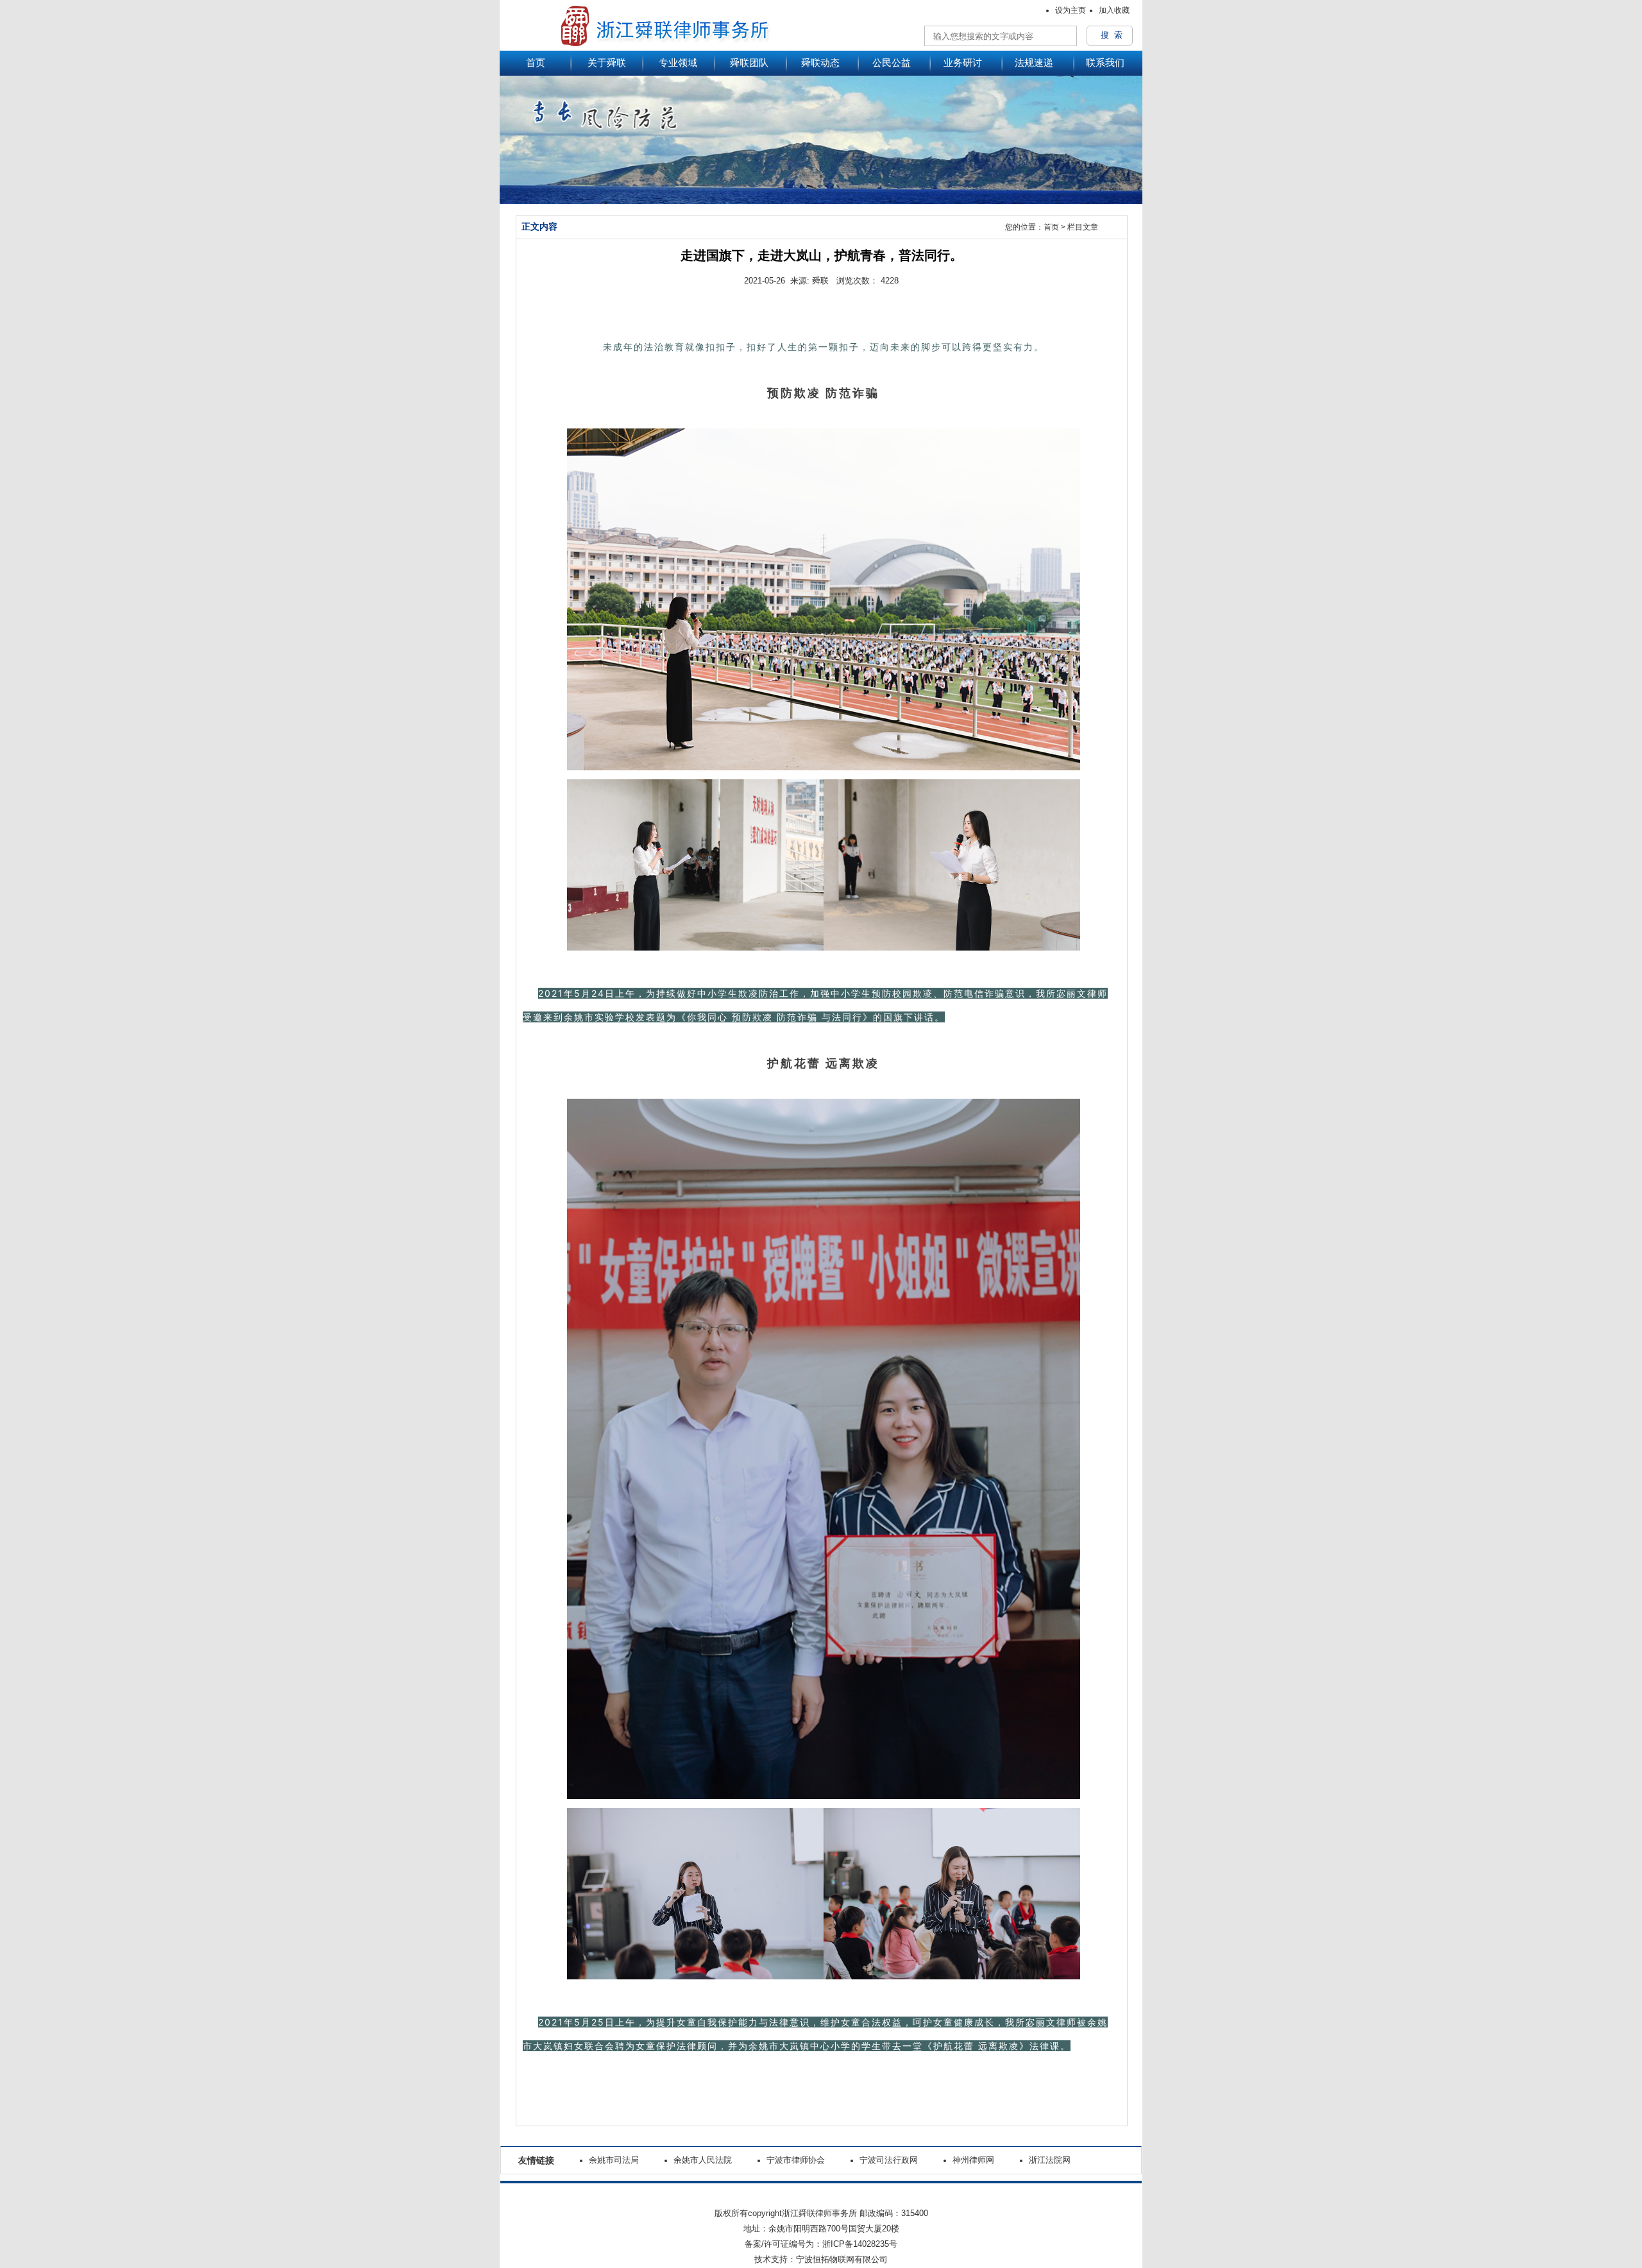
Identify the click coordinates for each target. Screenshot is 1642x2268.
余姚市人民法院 (703, 2160)
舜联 (820, 281)
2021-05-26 (765, 281)
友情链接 (536, 2160)
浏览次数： (853, 281)
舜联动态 (820, 63)
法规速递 (1034, 63)
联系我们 (1105, 63)
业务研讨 (963, 63)
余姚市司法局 (614, 2160)
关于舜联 (607, 63)
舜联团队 (749, 63)
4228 (890, 281)
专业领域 (678, 63)
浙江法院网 (1050, 2160)
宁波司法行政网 (889, 2160)
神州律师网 (973, 2160)
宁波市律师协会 (796, 2160)
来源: (800, 281)
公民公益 (892, 63)
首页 (536, 63)
